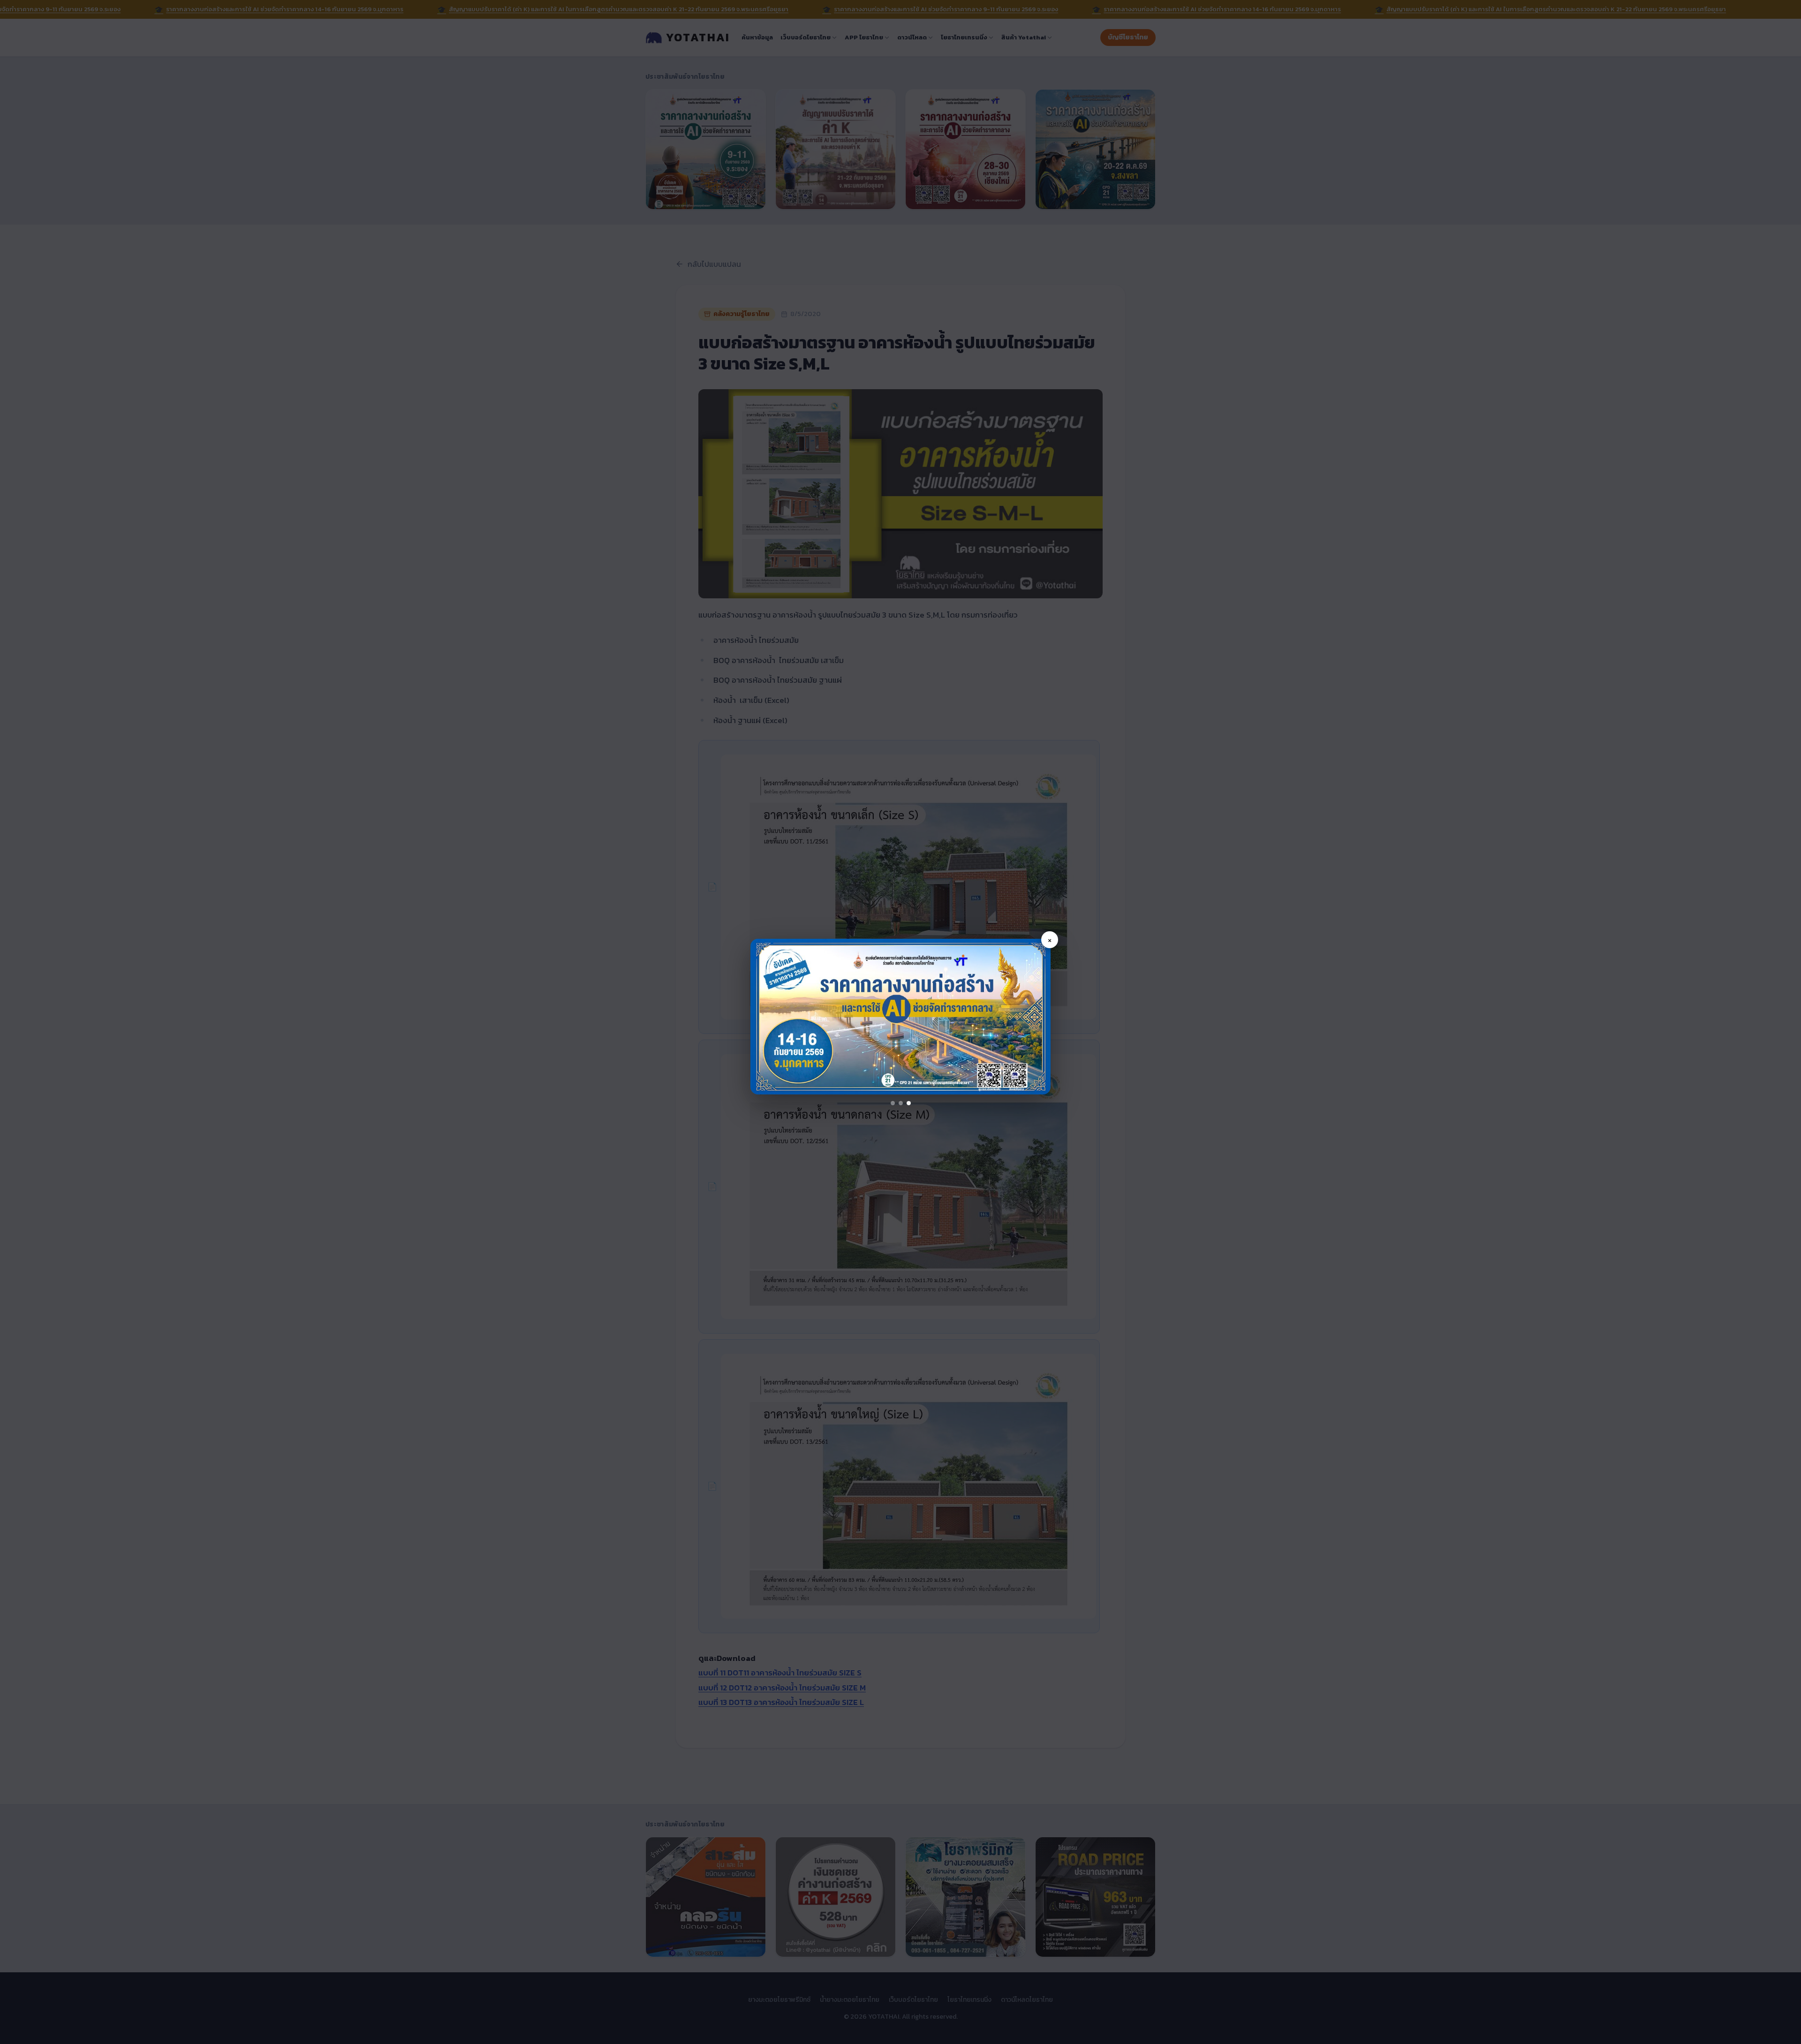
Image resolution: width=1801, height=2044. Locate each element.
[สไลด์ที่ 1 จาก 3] (893, 1103)
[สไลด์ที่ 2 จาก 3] (901, 1103)
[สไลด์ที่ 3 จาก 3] (909, 1103)
